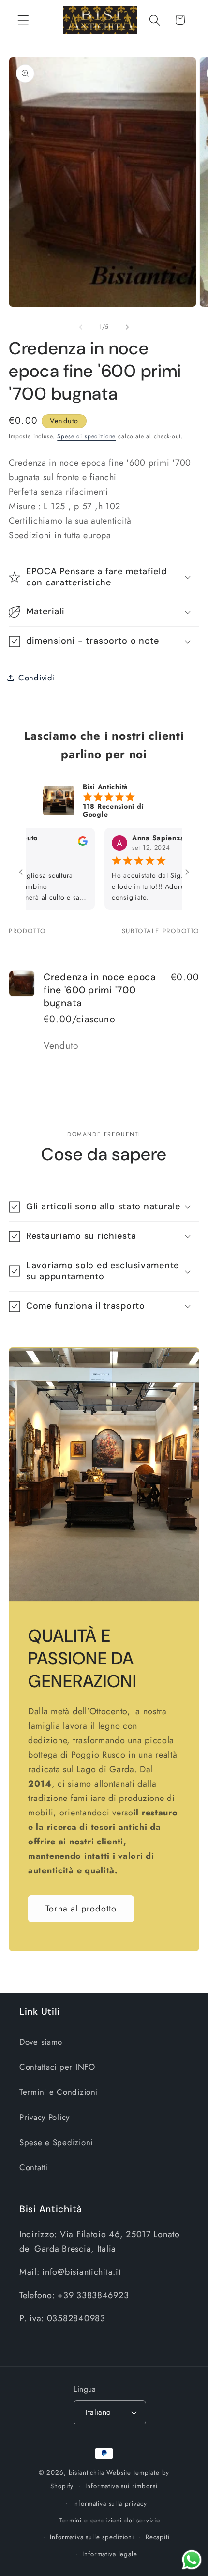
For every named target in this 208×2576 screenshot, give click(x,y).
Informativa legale (110, 2554)
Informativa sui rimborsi (121, 2486)
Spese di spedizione (86, 436)
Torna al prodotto (81, 1909)
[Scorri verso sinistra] (81, 327)
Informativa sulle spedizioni (92, 2537)
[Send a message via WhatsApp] (192, 2560)
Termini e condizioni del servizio (110, 2520)
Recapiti (158, 2537)
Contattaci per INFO (57, 2067)
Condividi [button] (37, 678)
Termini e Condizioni (59, 2092)
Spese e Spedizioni (56, 2142)
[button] (23, 20)
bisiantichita (87, 2472)
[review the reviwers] (57, 844)
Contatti (34, 2167)
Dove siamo (41, 2042)
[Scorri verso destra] (127, 327)
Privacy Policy (45, 2117)
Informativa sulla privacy (110, 2503)
